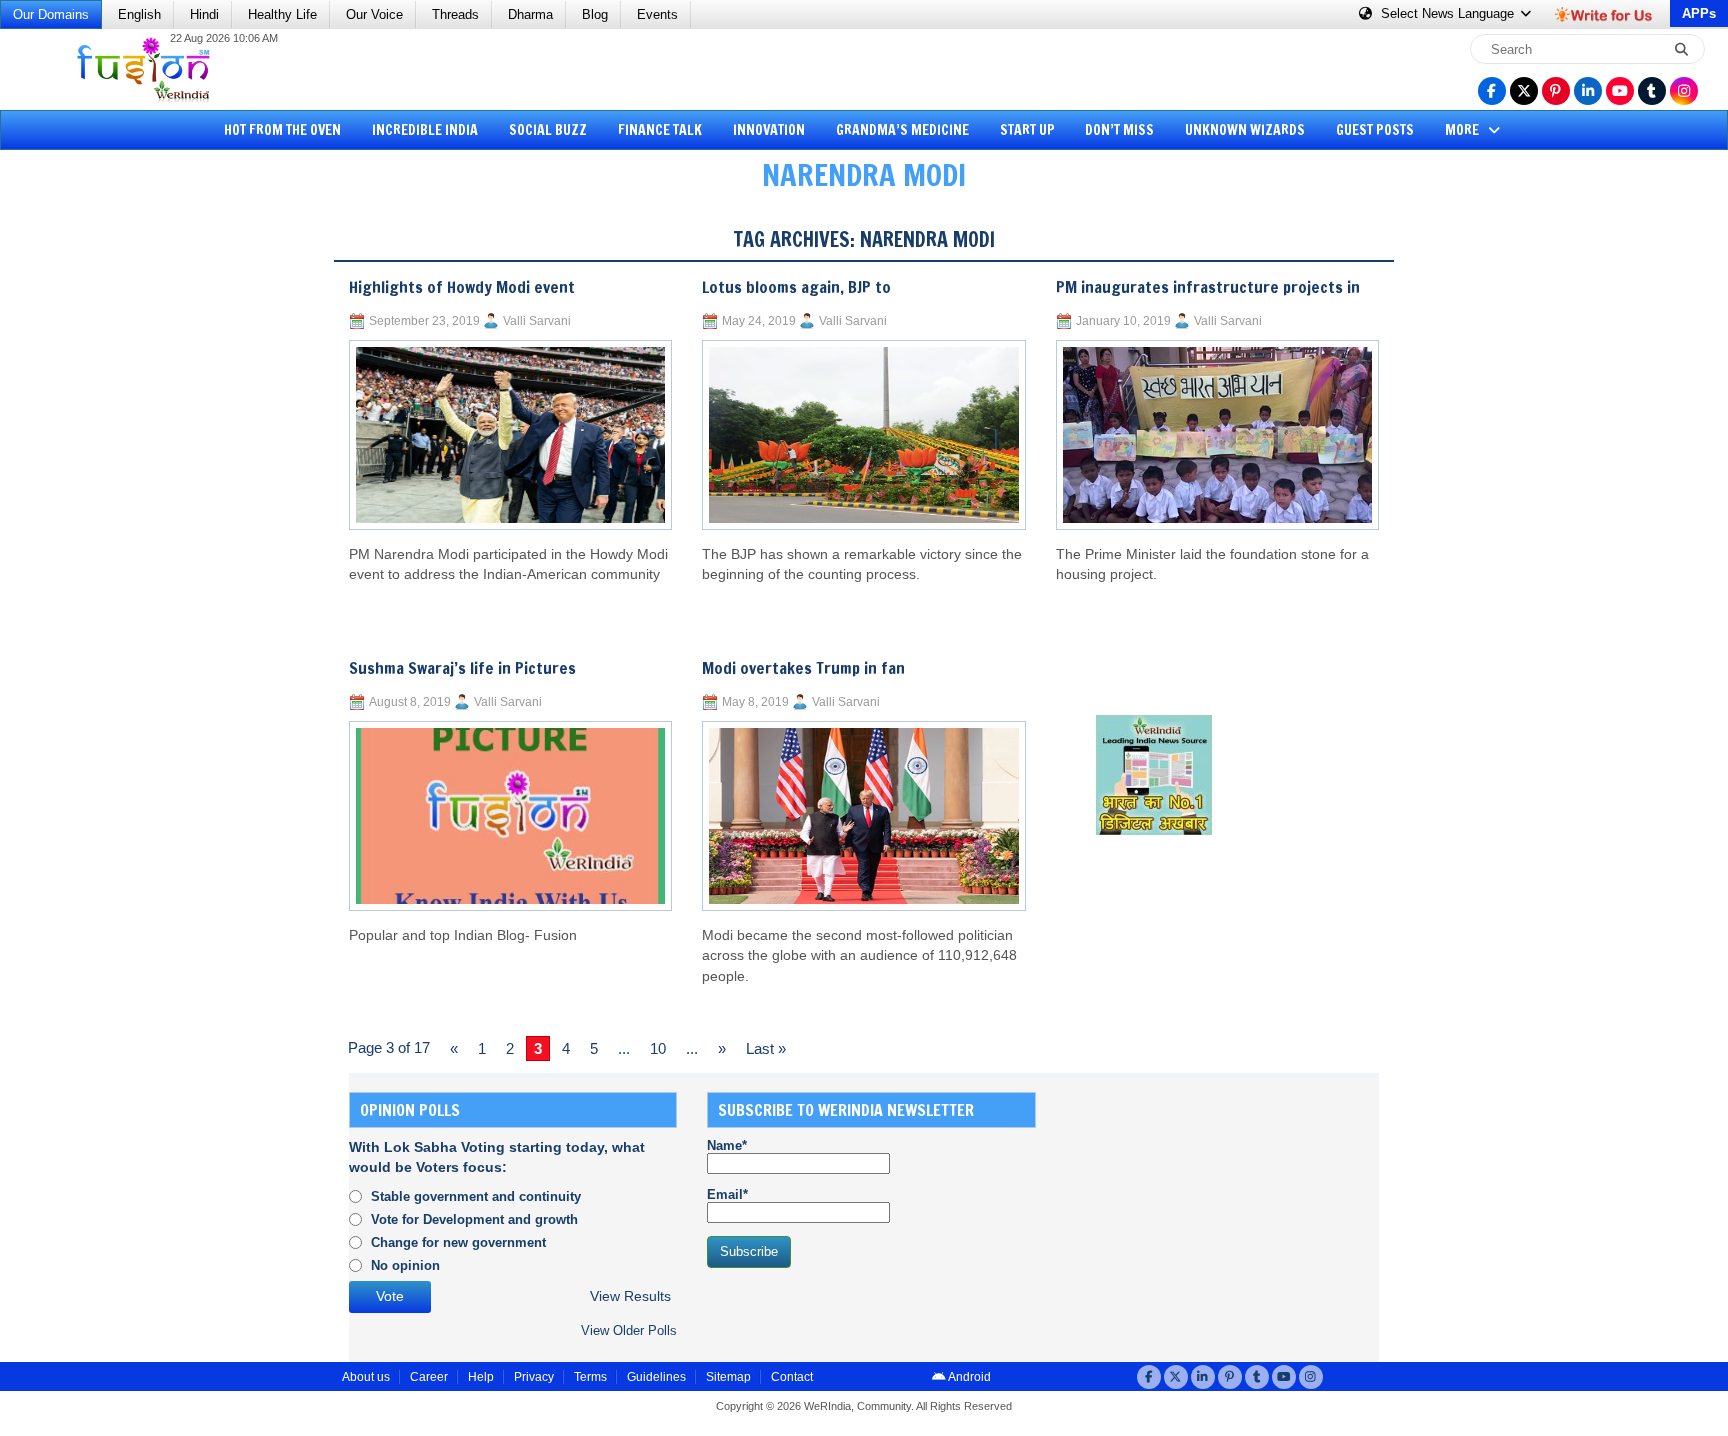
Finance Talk (660, 130)
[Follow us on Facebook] (1492, 91)
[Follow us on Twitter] (1524, 91)
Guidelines (656, 1377)
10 (658, 1048)
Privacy (534, 1377)
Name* (727, 1145)
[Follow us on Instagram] (1684, 91)
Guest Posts (1375, 130)
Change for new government (458, 1242)
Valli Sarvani (537, 321)
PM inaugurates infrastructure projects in (1208, 287)
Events (657, 14)
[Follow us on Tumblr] (1652, 91)
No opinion (405, 1265)
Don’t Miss (1119, 130)
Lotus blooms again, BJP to (796, 287)
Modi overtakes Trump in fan (803, 668)
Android (968, 1377)
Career (429, 1377)
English (139, 14)
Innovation (769, 130)
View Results (630, 1296)
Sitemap (728, 1377)
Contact (792, 1377)
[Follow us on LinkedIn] (1588, 91)
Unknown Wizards (1245, 130)
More (1463, 130)
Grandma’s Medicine (902, 130)
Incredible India (425, 130)
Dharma (530, 14)
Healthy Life (282, 14)
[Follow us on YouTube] (1620, 91)
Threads (455, 14)
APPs (1699, 13)
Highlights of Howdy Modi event (462, 287)
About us (366, 1377)
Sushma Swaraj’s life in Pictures (462, 668)
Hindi (204, 14)
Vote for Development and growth (474, 1219)
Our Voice (374, 14)
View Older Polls (629, 1330)
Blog (595, 14)
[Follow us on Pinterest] (1556, 91)
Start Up (1027, 130)
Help (481, 1377)
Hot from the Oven (282, 130)
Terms (590, 1377)
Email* (727, 1194)
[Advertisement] (90, 515)
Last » (766, 1048)
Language (1449, 13)
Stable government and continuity (476, 1196)
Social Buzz (548, 130)
